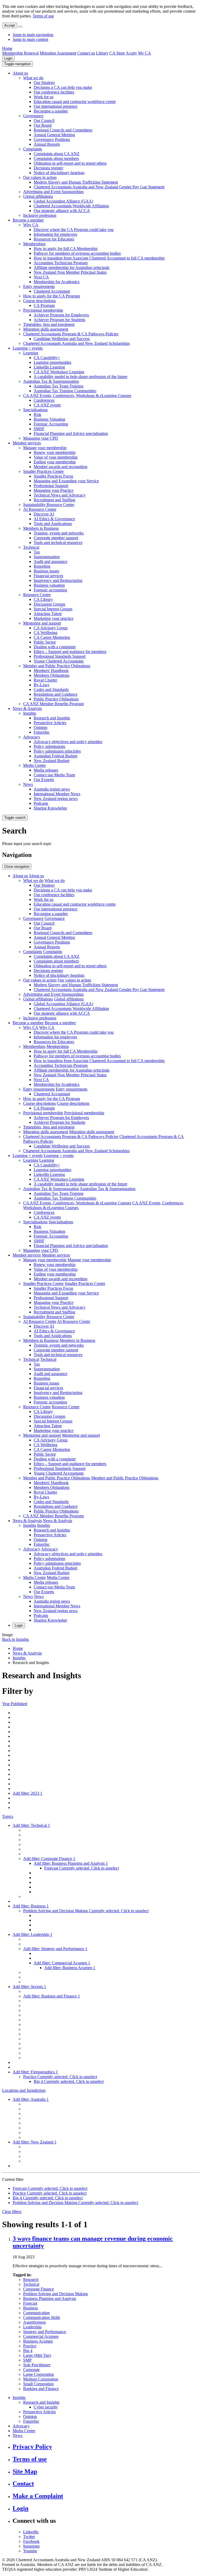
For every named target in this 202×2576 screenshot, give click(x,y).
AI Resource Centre (40, 509)
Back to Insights (16, 1639)
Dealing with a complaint (55, 647)
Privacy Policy (32, 2447)
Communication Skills (42, 2317)
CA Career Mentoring (52, 637)
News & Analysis (27, 708)
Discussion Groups (49, 604)
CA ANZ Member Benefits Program (53, 704)
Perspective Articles (50, 723)
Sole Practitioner (37, 2365)
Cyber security (46, 2407)
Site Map (25, 2471)
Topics (8, 1816)
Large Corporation (39, 2374)
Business (31, 2308)
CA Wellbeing (46, 633)
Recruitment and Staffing (54, 500)
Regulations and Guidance (56, 694)
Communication (36, 2313)
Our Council (44, 121)
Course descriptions (39, 301)
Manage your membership (45, 448)
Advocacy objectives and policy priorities (68, 742)
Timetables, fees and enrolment (49, 324)
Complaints (33, 149)
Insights (30, 713)
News (28, 784)
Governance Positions (52, 139)
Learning (31, 353)
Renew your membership (55, 452)
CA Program (44, 305)
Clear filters (12, 2212)
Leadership (32, 2327)
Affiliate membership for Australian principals (72, 268)
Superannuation (47, 557)
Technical (31, 547)
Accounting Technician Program (61, 263)
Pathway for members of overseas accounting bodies (77, 253)
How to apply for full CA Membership (66, 249)
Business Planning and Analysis (50, 2298)
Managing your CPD (41, 438)
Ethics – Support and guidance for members (70, 652)
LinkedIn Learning (49, 367)
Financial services (48, 576)
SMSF (39, 429)
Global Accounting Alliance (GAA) (63, 201)
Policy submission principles (57, 751)
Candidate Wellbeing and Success (62, 339)
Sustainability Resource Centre (49, 505)
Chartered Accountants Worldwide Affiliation (71, 206)
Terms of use (43, 16)
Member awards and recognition (60, 467)
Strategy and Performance (45, 2332)
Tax (37, 552)
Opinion (41, 727)
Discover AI (44, 514)
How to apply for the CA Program (52, 296)
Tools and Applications (53, 524)
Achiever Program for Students (59, 320)
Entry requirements (39, 286)
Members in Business (41, 528)
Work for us (44, 97)
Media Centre (34, 765)
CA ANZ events (47, 405)
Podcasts (41, 803)
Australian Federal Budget (55, 756)
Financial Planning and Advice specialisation (71, 433)
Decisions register (48, 168)
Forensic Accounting (51, 424)
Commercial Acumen (41, 2336)
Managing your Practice (54, 490)
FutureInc (42, 732)
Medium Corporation (41, 2379)
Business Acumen (38, 2341)
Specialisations (35, 410)
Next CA (41, 277)
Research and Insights (52, 718)
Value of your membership (56, 457)
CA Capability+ (47, 358)
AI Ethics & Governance (54, 519)
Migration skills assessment (46, 329)
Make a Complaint (38, 2496)
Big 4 (28, 2351)
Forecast (30, 2303)
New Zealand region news (56, 799)
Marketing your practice (54, 618)
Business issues (46, 571)
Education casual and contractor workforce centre (75, 102)
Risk (37, 414)
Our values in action (40, 177)
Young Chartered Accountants (59, 661)
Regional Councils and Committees (63, 130)
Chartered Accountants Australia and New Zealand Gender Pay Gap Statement (99, 187)
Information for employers (55, 234)
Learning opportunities (52, 362)
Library (102, 53)
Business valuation (49, 585)
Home (7, 48)
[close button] (20, 27)
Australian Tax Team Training (59, 386)
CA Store (117, 53)
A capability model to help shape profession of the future (80, 377)
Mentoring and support (42, 623)
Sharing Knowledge (50, 808)
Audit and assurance (50, 561)
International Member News (57, 794)
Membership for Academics (57, 282)
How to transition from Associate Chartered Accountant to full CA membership (99, 258)
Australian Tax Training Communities (65, 391)
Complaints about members (56, 158)
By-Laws (41, 685)
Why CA (31, 225)
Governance (33, 116)
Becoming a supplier (51, 111)
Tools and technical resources (58, 543)
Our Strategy (44, 83)
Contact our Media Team (54, 775)
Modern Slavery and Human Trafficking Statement (76, 182)
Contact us (86, 53)
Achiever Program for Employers (61, 315)
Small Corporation (38, 2384)
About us (20, 73)
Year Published (15, 1704)
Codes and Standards (51, 690)
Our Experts (44, 780)
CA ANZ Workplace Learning (59, 372)
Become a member (28, 220)
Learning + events (28, 348)
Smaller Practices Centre (43, 471)
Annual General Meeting (54, 135)
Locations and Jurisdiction (24, 2090)
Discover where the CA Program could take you (74, 230)
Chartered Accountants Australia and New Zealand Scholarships (76, 343)
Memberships (34, 244)
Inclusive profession (40, 215)
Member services (27, 443)
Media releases (46, 770)
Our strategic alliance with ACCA (62, 211)
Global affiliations (38, 196)
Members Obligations (52, 675)
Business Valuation (49, 419)
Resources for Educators (54, 239)
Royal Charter (45, 680)
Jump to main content (30, 39)
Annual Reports (47, 144)
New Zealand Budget (52, 761)
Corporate (31, 2370)
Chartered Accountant (52, 291)
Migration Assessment (58, 53)
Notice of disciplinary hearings (59, 173)
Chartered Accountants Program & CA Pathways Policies (71, 334)
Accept (10, 25)
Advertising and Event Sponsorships (53, 192)
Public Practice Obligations (56, 699)
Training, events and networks (59, 533)
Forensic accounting (50, 590)
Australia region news (52, 789)
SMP (27, 2360)
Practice (30, 2346)
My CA (145, 53)
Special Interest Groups (53, 609)
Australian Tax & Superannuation (51, 381)
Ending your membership (55, 462)
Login (8, 58)
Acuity (131, 53)
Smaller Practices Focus (53, 476)
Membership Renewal (20, 53)
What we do (33, 78)
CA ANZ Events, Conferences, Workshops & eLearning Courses (77, 396)
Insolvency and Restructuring (58, 580)
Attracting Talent (48, 614)
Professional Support (51, 486)
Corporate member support (56, 538)
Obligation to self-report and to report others (70, 163)
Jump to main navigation (33, 35)
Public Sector (45, 642)
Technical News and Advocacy (60, 495)
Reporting (42, 566)
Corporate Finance (39, 2289)
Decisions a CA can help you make (63, 87)
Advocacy (32, 737)
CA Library (43, 599)
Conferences (44, 400)
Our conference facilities (54, 92)
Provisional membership (43, 310)
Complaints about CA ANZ (57, 154)
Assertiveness (34, 2322)
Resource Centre (37, 595)
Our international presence (55, 106)
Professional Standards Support (60, 656)
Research (31, 2280)
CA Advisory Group (51, 628)
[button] (17, 64)
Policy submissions (49, 746)
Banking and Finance (41, 2389)
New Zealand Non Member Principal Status (70, 272)
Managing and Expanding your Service (66, 481)
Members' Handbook (51, 671)
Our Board (43, 125)
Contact (23, 2484)
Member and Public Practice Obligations (57, 666)
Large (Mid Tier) (37, 2355)
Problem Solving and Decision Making (55, 2294)
